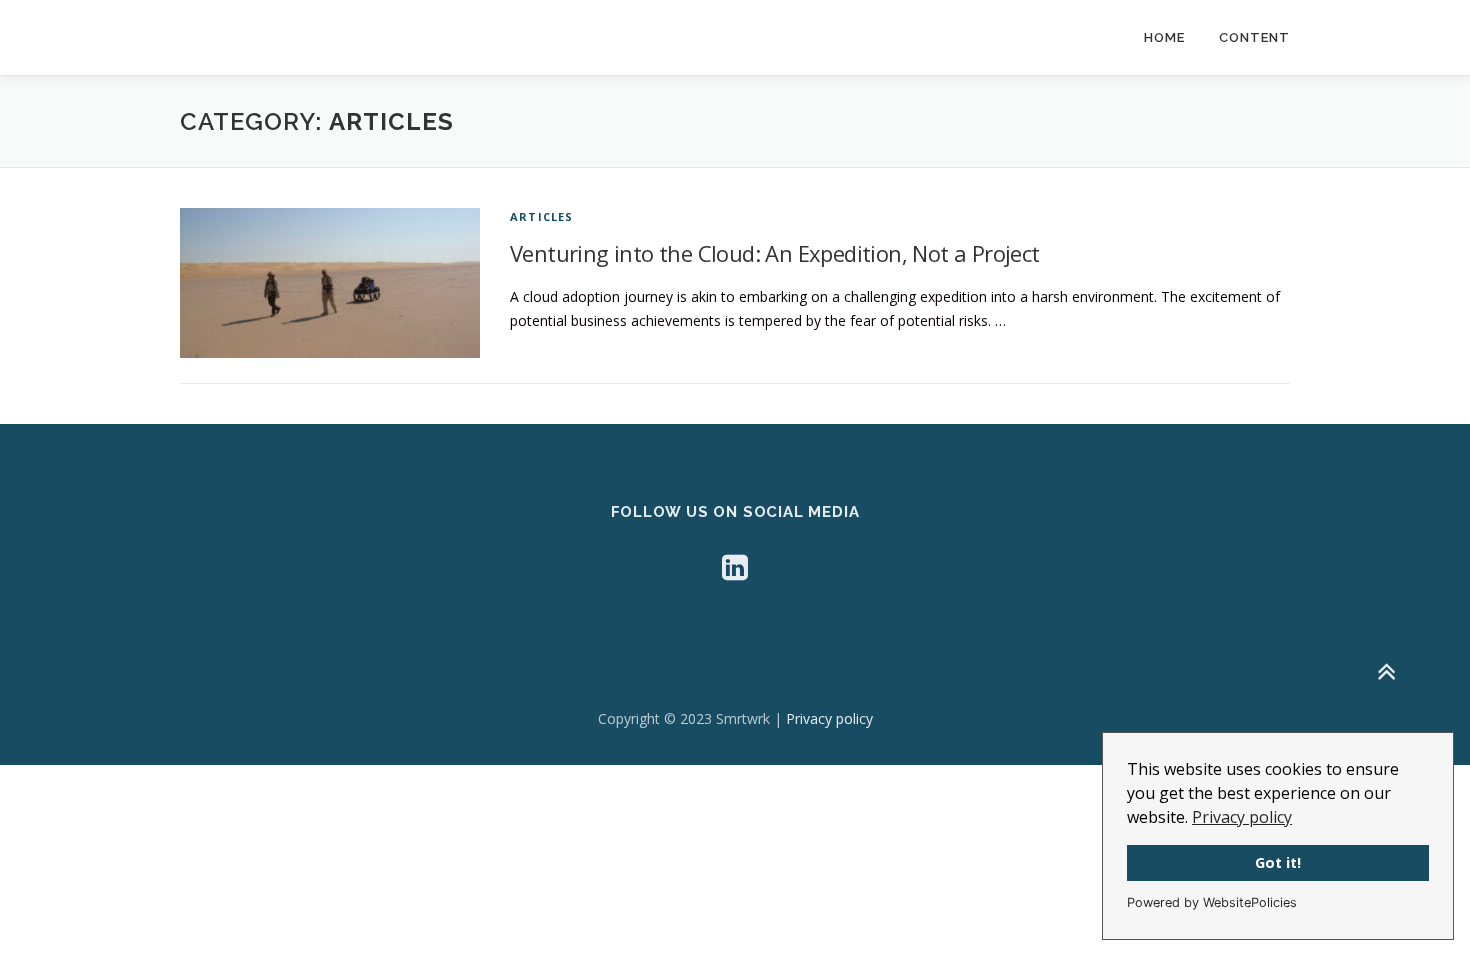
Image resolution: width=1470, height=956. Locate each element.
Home (1164, 37)
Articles (542, 216)
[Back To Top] (1385, 671)
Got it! (1278, 862)
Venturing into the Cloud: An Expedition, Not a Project (775, 253)
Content (1254, 37)
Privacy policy (1242, 817)
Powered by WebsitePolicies (1212, 902)
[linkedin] (735, 566)
